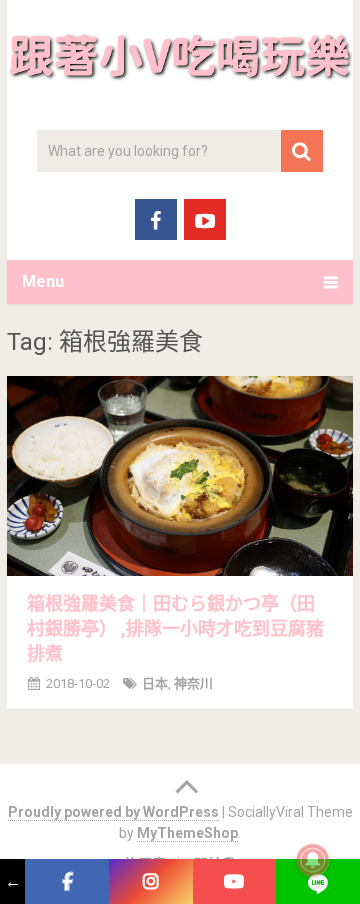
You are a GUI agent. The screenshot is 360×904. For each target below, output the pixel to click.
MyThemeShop (187, 833)
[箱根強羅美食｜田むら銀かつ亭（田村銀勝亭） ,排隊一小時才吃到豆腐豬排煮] (180, 476)
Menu (43, 281)
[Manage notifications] (313, 860)
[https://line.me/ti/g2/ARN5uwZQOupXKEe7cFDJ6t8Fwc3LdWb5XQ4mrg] (318, 881)
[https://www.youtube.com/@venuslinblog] (235, 881)
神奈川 (193, 683)
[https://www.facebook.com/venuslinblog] (67, 881)
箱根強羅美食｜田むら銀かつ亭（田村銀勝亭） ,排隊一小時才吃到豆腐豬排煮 (175, 628)
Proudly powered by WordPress (113, 812)
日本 (155, 683)
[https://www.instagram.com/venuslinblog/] (151, 881)
